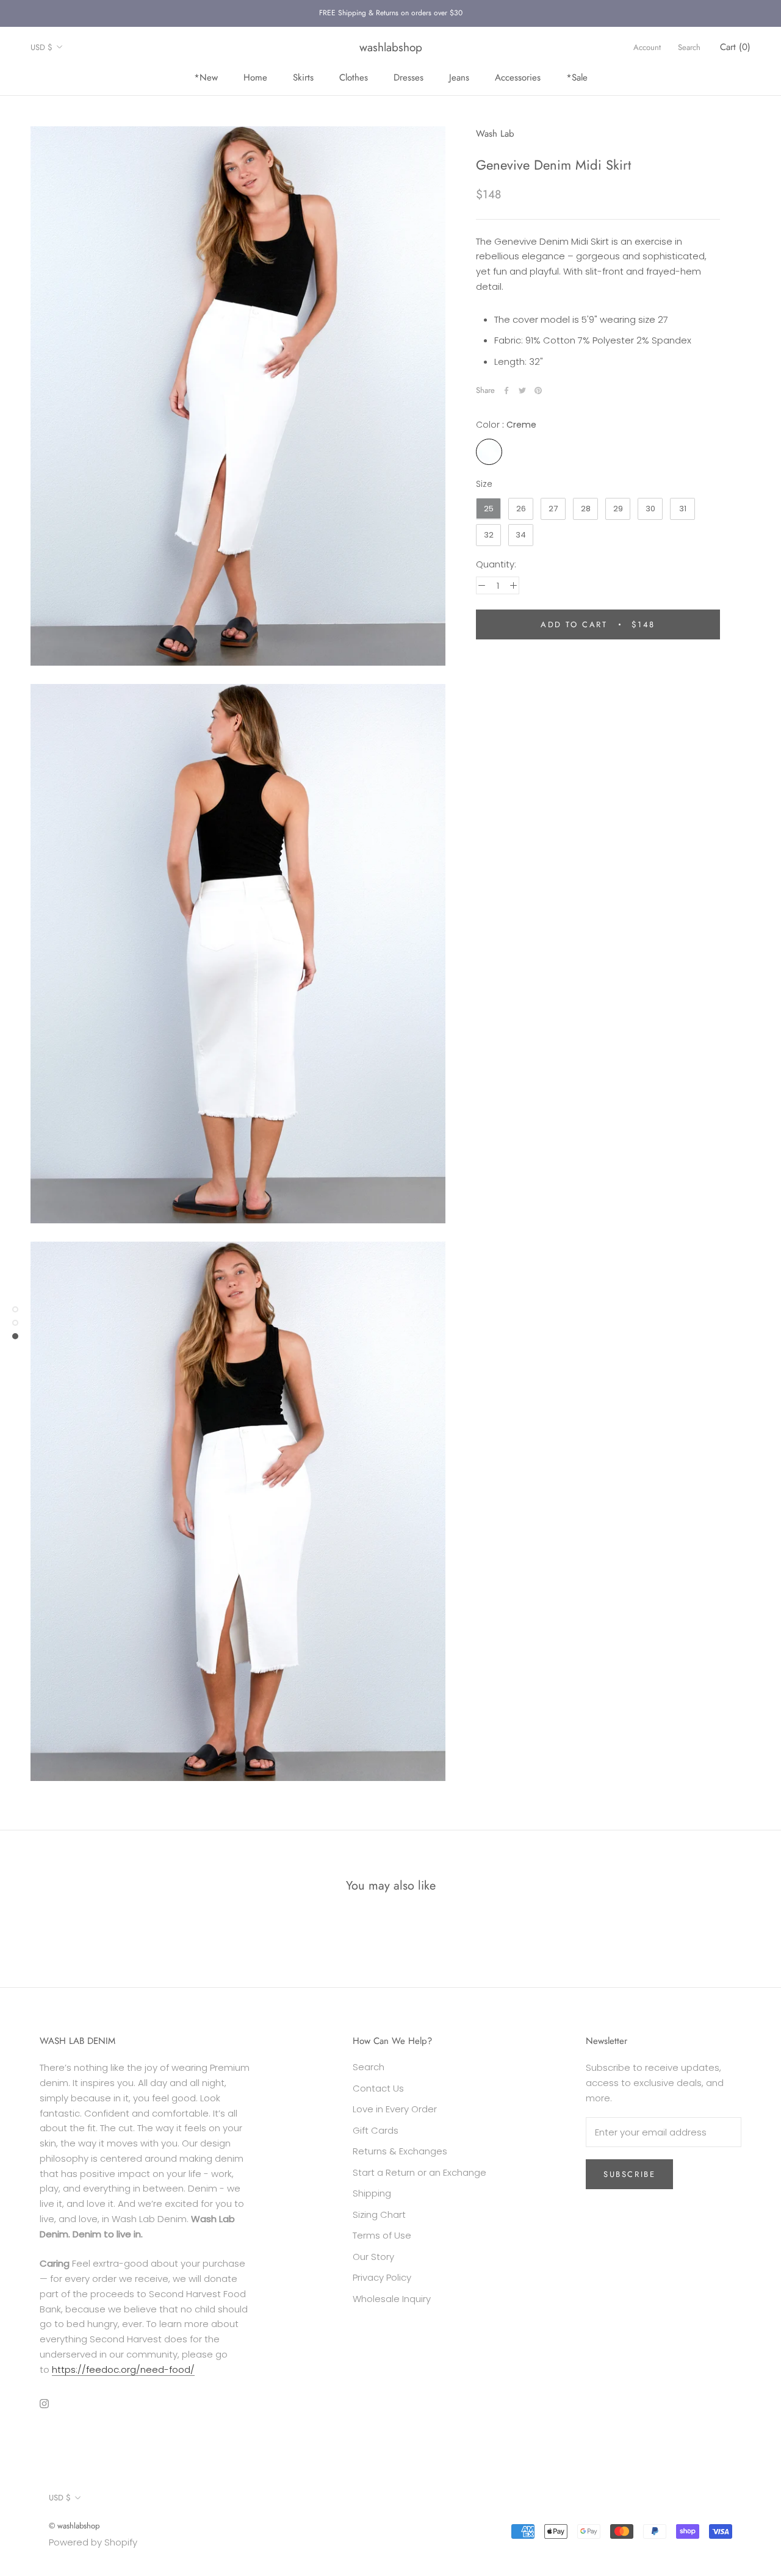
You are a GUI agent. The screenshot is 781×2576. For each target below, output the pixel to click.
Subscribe (629, 2174)
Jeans (459, 77)
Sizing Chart (379, 2214)
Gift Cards (376, 2130)
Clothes (354, 77)
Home (255, 77)
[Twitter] (522, 390)
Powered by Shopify (93, 2542)
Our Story (373, 2257)
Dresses (408, 77)
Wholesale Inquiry (392, 2299)
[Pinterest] (538, 390)
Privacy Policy (382, 2277)
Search (689, 47)
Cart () (735, 47)
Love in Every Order (395, 2109)
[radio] (489, 452)
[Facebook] (506, 390)
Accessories (518, 77)
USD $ (41, 47)
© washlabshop (74, 2526)
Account (647, 47)
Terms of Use (382, 2235)
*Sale (577, 77)
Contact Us (378, 2088)
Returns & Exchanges (400, 2151)
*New (206, 77)
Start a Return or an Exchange (419, 2172)
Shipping (372, 2193)
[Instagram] (44, 2403)
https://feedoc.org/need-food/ (123, 2369)
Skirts (303, 77)
